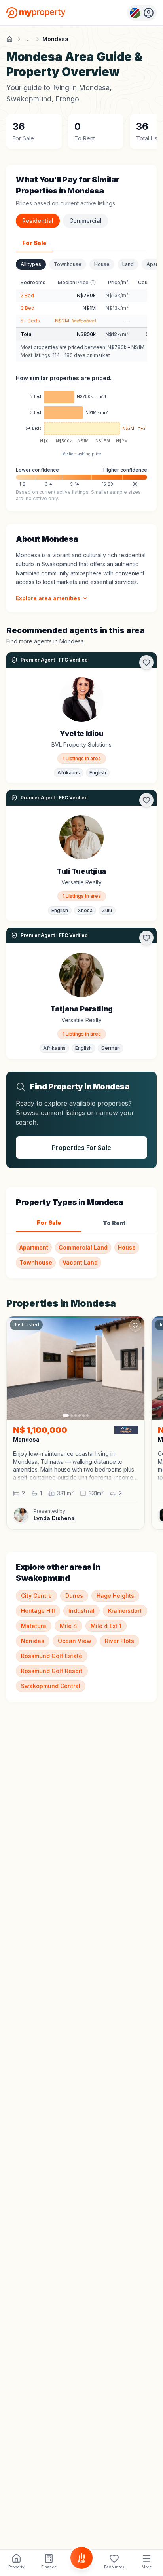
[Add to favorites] (146, 662)
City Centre (36, 1596)
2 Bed (27, 295)
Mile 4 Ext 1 (106, 1626)
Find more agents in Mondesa (45, 641)
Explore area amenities (48, 598)
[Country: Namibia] (142, 13)
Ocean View (75, 1641)
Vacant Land (80, 1262)
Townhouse (68, 264)
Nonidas (33, 1641)
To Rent (114, 1223)
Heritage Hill (38, 1611)
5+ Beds (30, 321)
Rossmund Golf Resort (52, 1671)
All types (31, 264)
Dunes (74, 1596)
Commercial (85, 221)
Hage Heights (115, 1596)
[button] (76, 1466)
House (102, 264)
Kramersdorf (125, 1611)
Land (128, 264)
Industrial (81, 1611)
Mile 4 (68, 1626)
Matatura (34, 1626)
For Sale (34, 243)
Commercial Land (83, 1247)
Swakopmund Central (51, 1686)
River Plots (119, 1641)
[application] (81, 419)
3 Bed (27, 308)
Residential (38, 221)
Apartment (34, 1247)
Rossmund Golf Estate (52, 1656)
